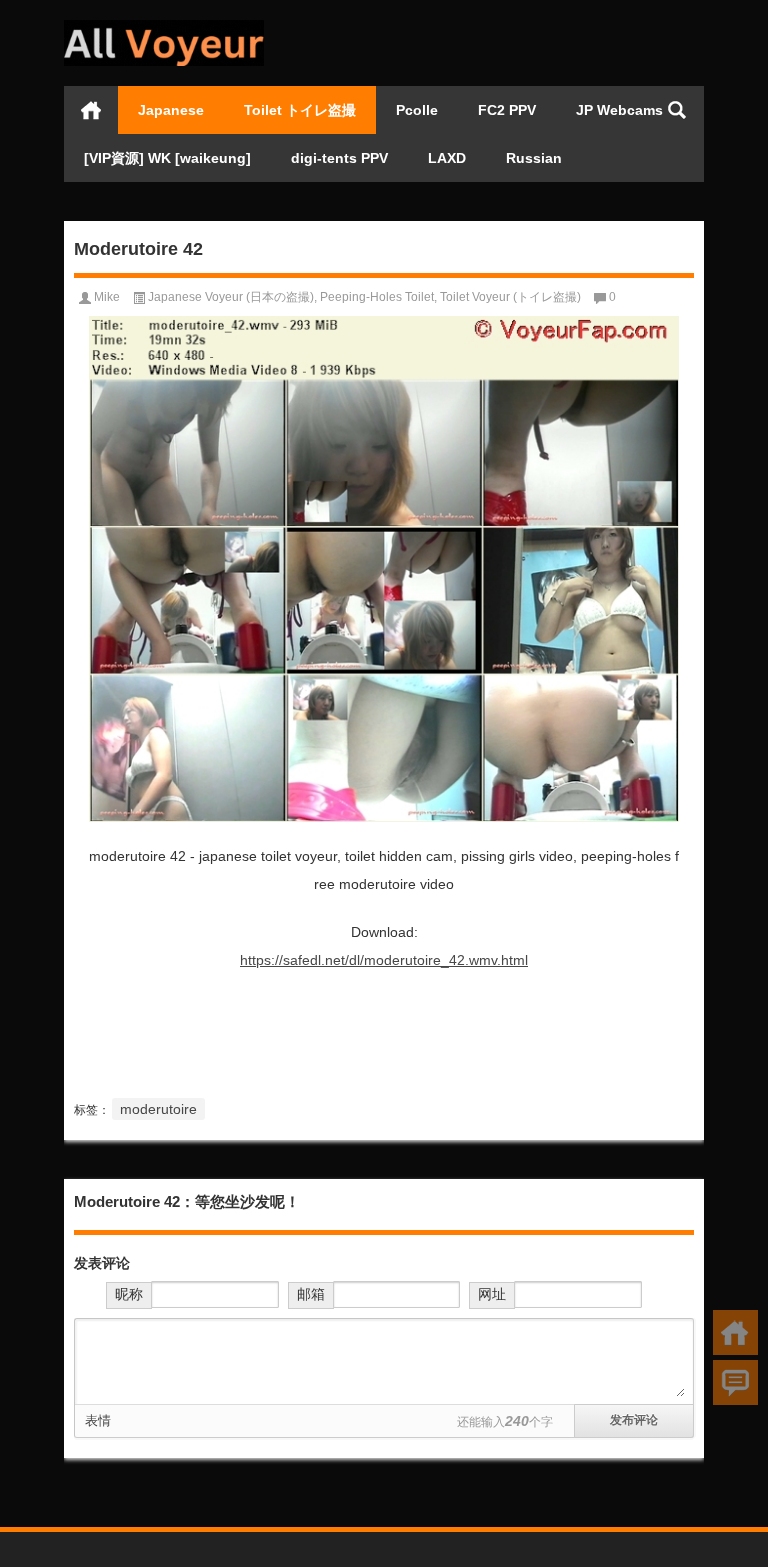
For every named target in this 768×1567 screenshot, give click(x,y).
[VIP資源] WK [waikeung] (167, 158)
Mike (107, 297)
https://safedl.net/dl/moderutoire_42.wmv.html (384, 960)
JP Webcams (619, 110)
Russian (534, 158)
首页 (91, 110)
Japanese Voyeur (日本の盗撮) (231, 297)
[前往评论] (735, 1382)
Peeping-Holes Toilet (377, 297)
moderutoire (158, 1109)
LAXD (447, 158)
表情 (98, 1420)
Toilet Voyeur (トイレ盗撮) (510, 297)
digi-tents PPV (339, 158)
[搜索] (677, 110)
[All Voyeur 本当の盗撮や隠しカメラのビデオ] (164, 26)
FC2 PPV (507, 110)
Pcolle (417, 110)
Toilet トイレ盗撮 (300, 110)
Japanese (171, 110)
